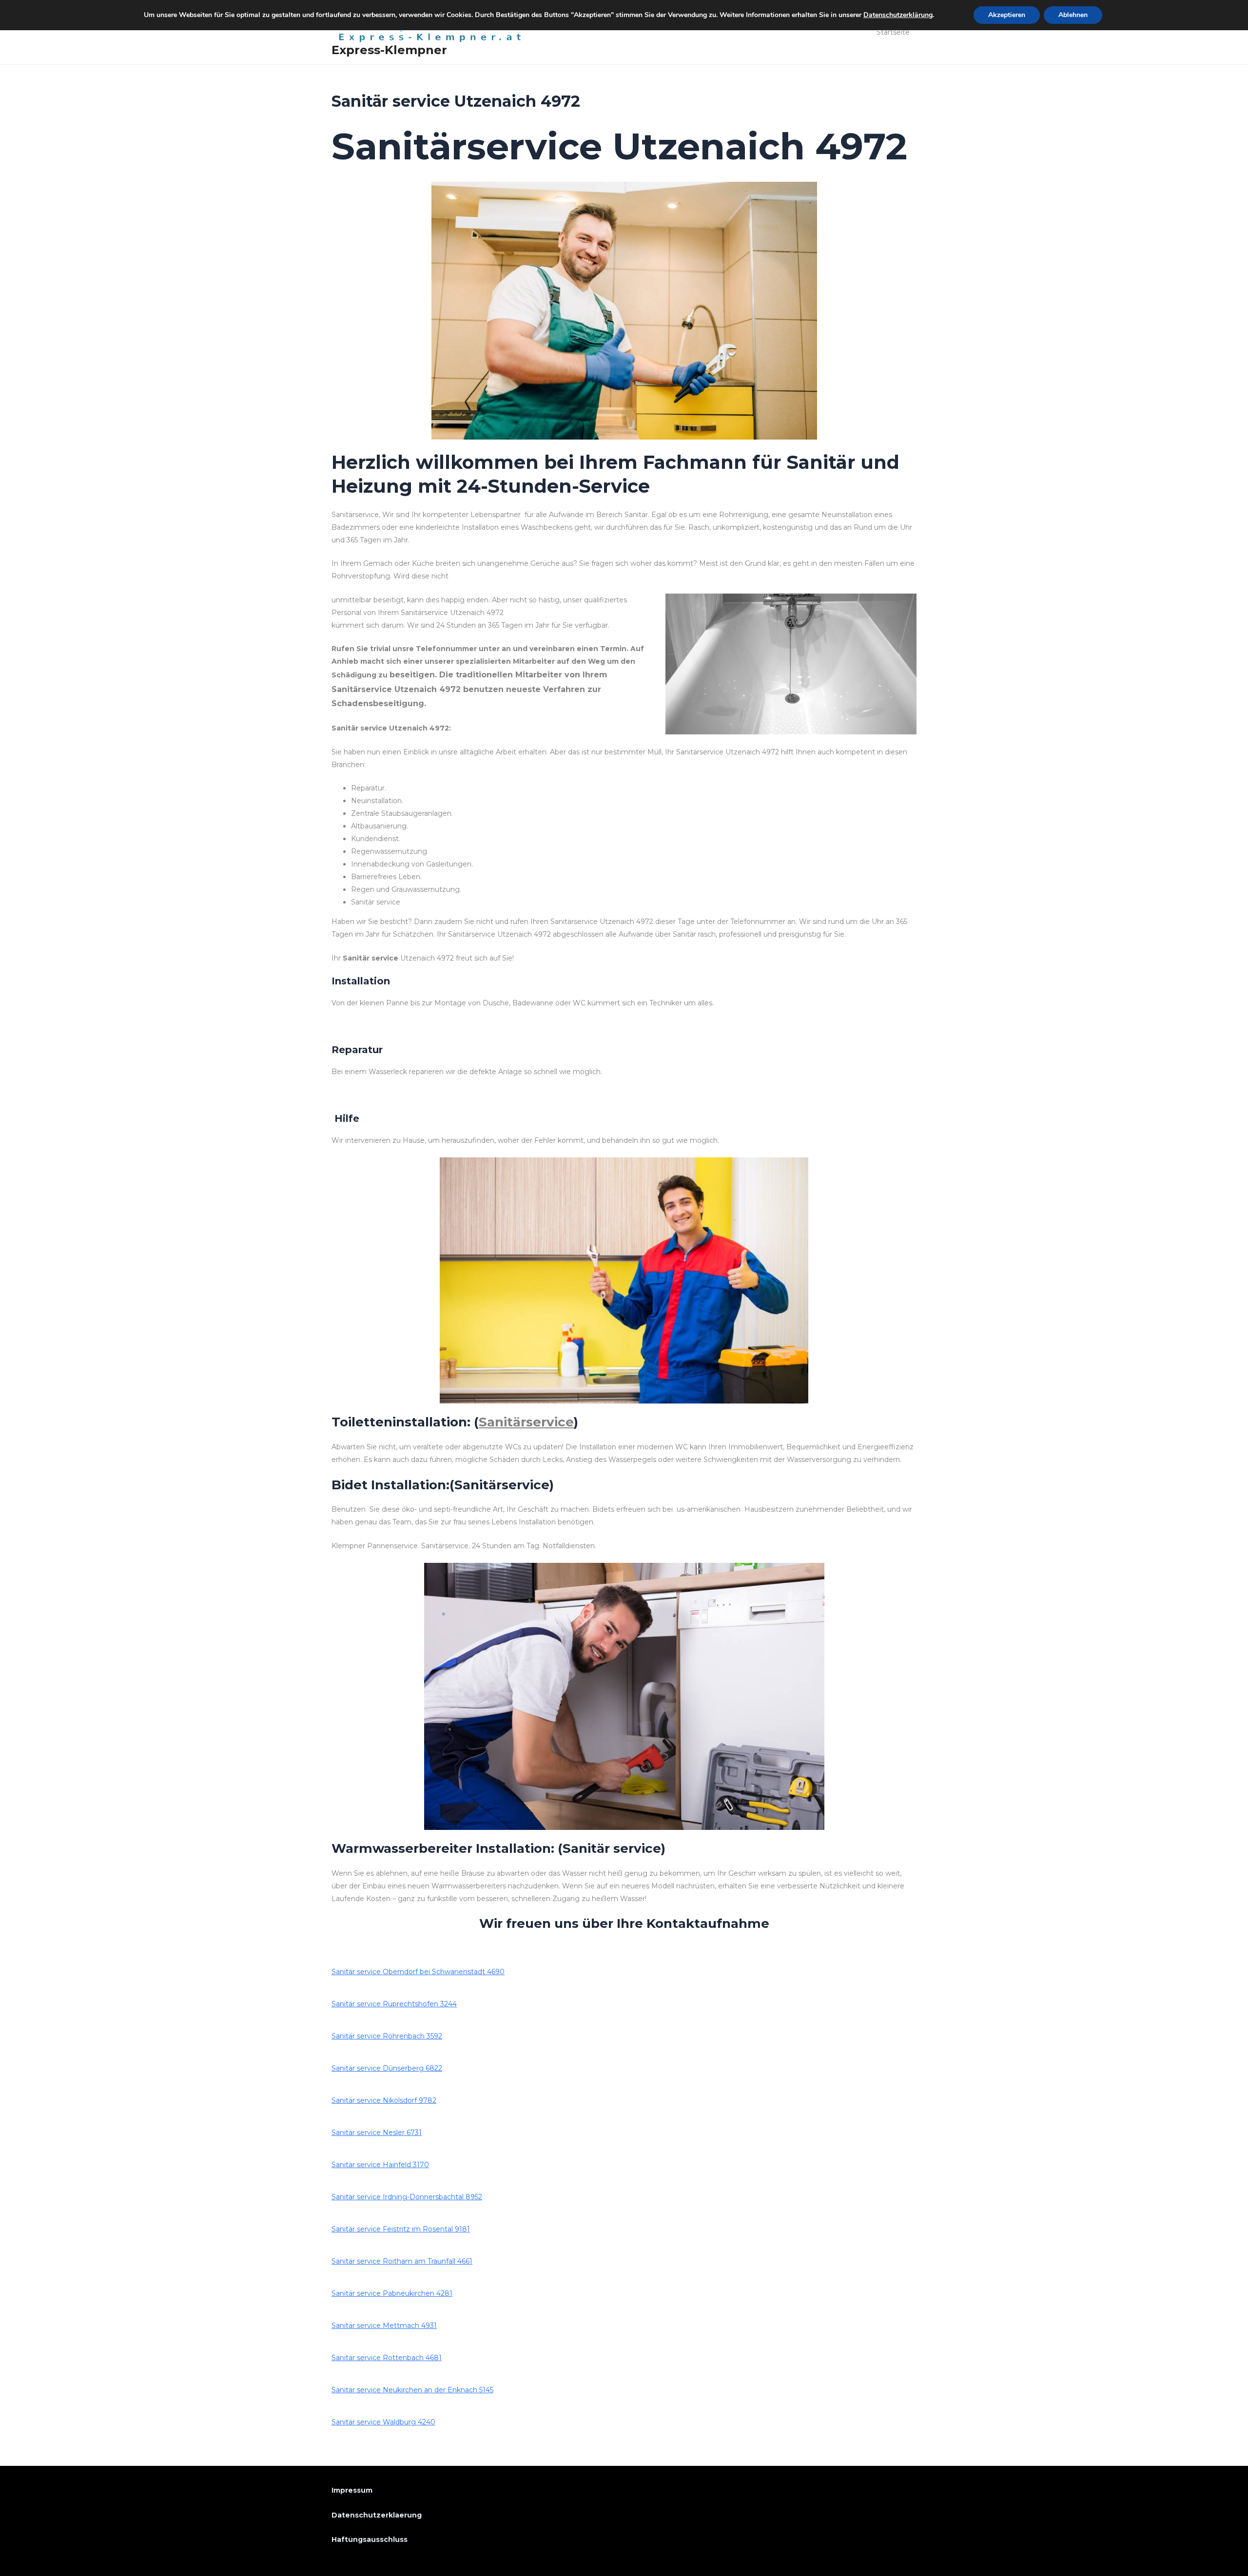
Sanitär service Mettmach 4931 (384, 2326)
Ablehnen (1073, 15)
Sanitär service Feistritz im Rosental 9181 (401, 2229)
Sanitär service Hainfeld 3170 (380, 2165)
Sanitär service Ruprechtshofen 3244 (394, 2004)
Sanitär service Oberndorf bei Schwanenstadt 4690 (418, 1972)
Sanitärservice (526, 1422)
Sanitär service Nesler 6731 (377, 2133)
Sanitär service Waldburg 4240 (383, 2422)
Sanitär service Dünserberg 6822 (387, 2068)
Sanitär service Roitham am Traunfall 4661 (402, 2261)
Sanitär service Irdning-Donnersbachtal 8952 (407, 2197)
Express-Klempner (389, 50)
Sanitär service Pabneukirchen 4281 (392, 2293)
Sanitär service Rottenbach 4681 (387, 2358)
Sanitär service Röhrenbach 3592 (387, 2036)
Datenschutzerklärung (898, 15)
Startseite (893, 32)
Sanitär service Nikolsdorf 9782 (384, 2100)
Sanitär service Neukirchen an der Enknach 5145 (412, 2390)
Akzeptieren (1007, 15)
